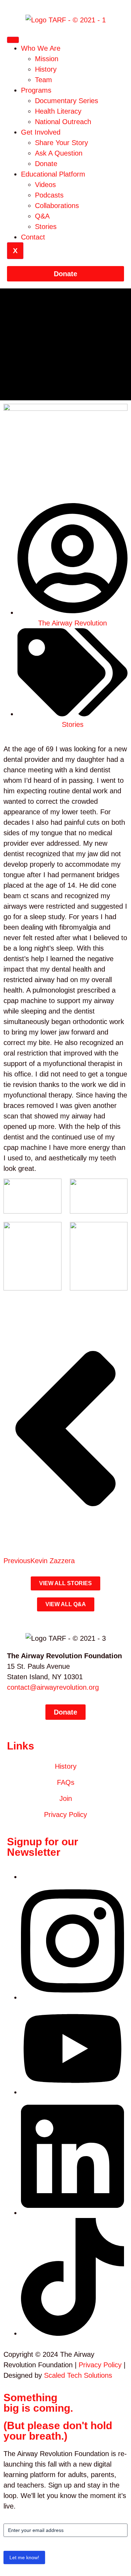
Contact (33, 237)
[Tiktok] (72, 2333)
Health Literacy (58, 111)
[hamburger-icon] (13, 40)
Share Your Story (61, 143)
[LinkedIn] (72, 2213)
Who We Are (41, 48)
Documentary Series (67, 101)
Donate (46, 164)
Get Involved (41, 132)
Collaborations (57, 206)
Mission (47, 59)
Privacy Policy (65, 1815)
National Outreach (63, 122)
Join (66, 1798)
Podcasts (49, 195)
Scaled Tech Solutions (78, 2375)
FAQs (66, 1782)
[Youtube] (72, 2092)
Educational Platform (53, 174)
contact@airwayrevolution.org (53, 1687)
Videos (45, 185)
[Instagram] (72, 1997)
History (46, 69)
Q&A (42, 216)
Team (43, 80)
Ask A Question (59, 153)
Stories (46, 227)
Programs (36, 90)
